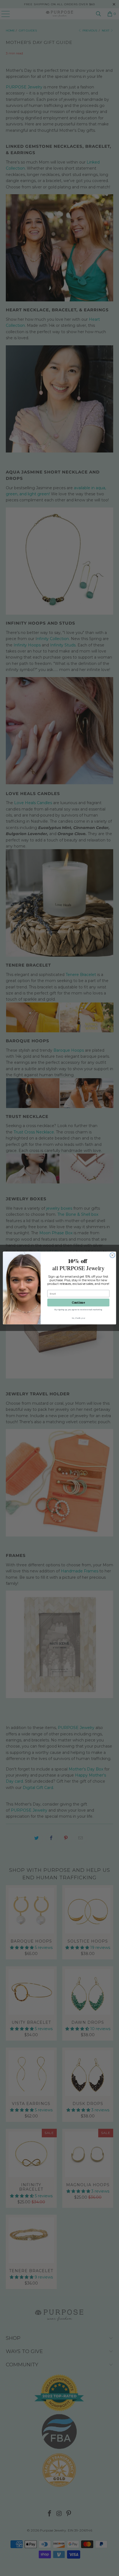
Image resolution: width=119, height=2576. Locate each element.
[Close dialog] (112, 1255)
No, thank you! (78, 1318)
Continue (78, 1303)
